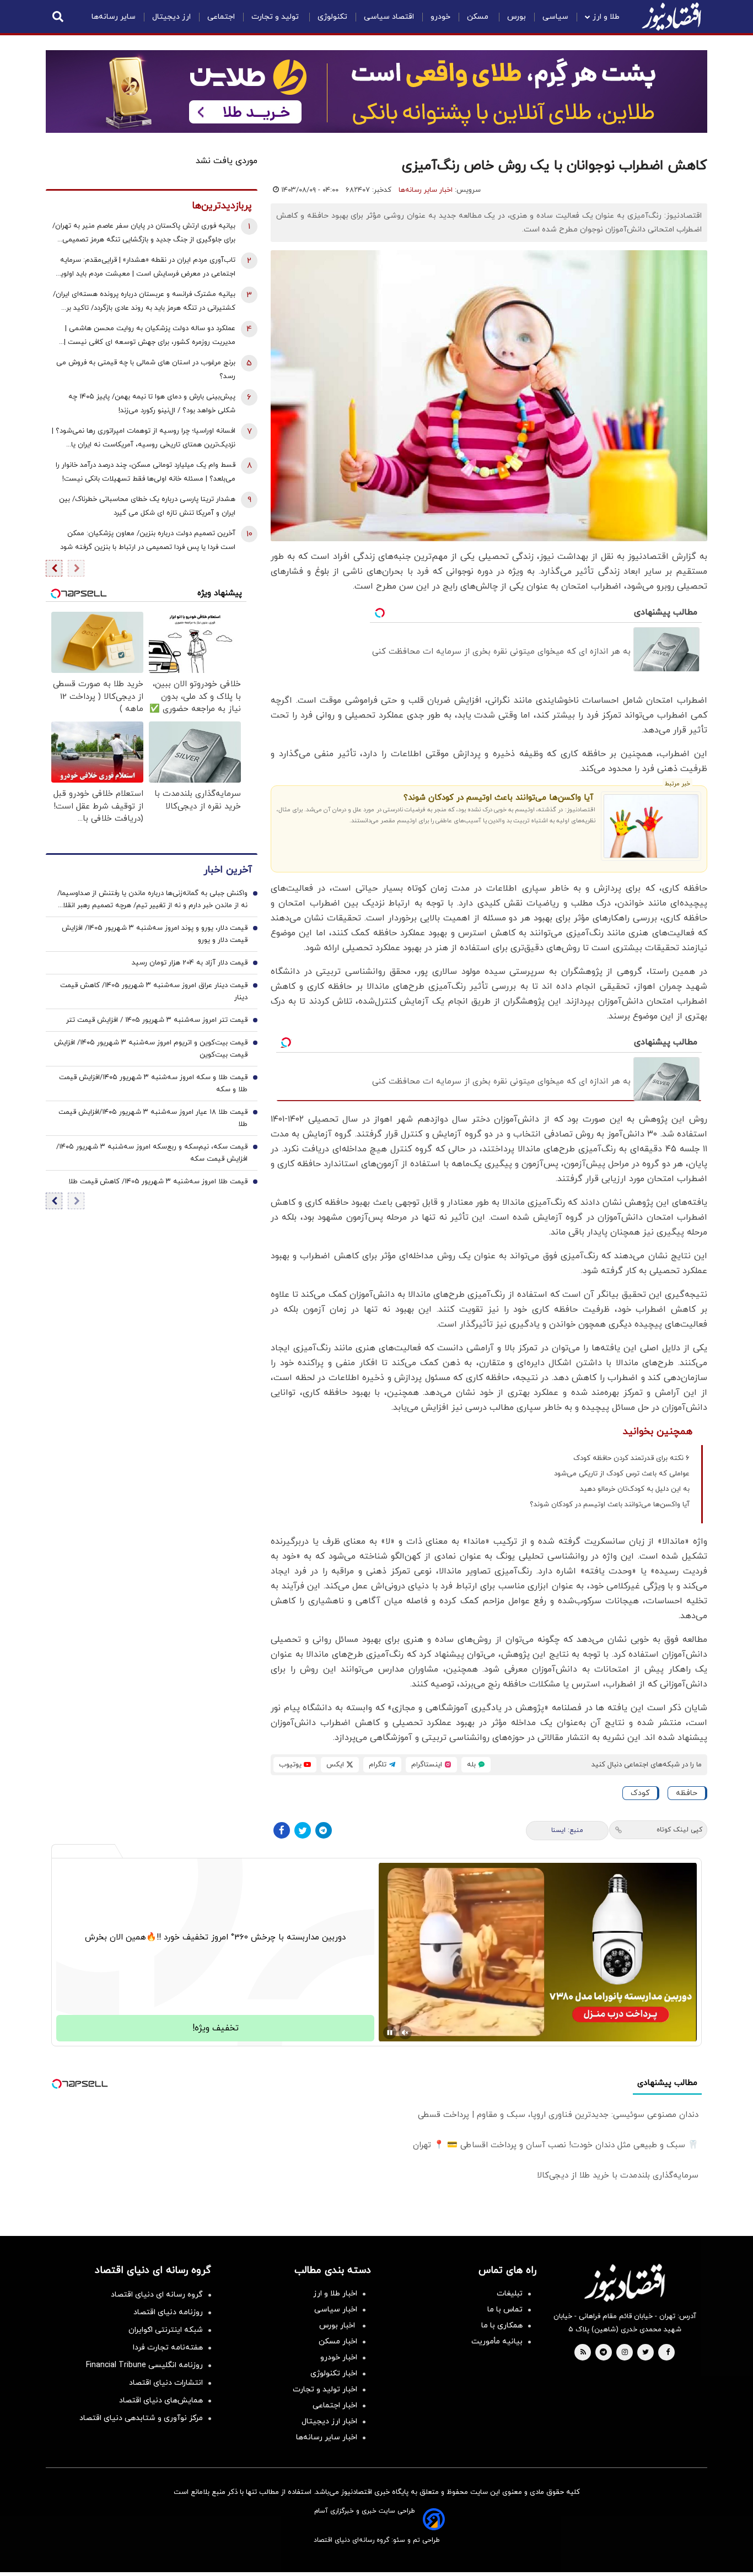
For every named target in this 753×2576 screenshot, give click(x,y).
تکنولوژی (332, 17)
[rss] (583, 2353)
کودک (640, 1793)
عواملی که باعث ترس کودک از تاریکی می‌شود (622, 1474)
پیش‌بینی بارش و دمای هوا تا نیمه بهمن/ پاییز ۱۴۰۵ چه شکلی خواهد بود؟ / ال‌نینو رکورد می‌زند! (152, 404)
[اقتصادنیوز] (625, 2283)
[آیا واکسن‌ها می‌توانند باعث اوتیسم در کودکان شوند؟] (651, 826)
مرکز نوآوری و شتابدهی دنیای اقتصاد (141, 2418)
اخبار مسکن (338, 2341)
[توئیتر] (303, 1830)
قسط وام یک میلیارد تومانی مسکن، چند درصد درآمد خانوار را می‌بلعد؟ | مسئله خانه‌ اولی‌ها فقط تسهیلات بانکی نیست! (146, 472)
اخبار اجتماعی (335, 2405)
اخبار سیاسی (336, 2310)
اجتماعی (221, 17)
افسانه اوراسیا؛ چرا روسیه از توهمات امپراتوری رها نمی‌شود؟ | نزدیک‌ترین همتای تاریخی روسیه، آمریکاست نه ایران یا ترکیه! (144, 439)
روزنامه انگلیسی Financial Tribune (144, 2365)
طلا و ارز (606, 17)
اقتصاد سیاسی (389, 17)
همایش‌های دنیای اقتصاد (161, 2400)
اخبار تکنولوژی (334, 2373)
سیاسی (555, 17)
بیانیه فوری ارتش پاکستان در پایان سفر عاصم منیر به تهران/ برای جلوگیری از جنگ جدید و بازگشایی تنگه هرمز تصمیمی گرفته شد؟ (144, 234)
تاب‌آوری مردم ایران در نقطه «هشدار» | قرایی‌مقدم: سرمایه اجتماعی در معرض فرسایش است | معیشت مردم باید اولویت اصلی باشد (144, 268)
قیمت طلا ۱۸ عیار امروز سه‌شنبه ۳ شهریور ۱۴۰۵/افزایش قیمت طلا (153, 1118)
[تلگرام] (324, 1830)
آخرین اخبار (228, 870)
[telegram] (603, 2353)
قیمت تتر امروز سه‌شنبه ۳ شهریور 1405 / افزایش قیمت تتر (157, 1020)
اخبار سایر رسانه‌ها (426, 190)
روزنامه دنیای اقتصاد (168, 2312)
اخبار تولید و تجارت (325, 2389)
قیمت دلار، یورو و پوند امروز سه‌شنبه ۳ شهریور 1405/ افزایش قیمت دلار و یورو (155, 934)
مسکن (479, 17)
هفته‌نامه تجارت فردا (168, 2348)
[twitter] (646, 2353)
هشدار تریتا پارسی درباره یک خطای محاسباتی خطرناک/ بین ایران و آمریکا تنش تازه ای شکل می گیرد (147, 506)
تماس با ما (505, 2310)
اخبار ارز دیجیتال (329, 2421)
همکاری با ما (502, 2326)
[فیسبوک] (282, 1830)
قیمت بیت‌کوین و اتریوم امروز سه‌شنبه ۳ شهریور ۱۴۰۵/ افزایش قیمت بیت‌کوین (151, 1049)
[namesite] (671, 17)
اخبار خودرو (339, 2357)
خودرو (440, 17)
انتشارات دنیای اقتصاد (166, 2383)
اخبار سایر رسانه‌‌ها (327, 2437)
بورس (517, 17)
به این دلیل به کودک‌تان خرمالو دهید (635, 1489)
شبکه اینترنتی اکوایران (166, 2330)
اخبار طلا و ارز (335, 2294)
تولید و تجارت (276, 17)
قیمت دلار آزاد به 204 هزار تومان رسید (190, 963)
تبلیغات (510, 2294)
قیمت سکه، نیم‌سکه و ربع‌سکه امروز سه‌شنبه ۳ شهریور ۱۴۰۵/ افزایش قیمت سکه (152, 1153)
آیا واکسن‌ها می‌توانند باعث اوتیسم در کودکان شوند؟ (498, 798)
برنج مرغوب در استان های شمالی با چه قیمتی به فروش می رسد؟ (146, 370)
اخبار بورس (338, 2326)
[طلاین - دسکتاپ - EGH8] (376, 91)
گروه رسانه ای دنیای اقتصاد (157, 2295)
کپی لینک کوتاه (679, 1830)
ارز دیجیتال (171, 17)
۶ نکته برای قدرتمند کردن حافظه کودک (631, 1458)
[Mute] (405, 2033)
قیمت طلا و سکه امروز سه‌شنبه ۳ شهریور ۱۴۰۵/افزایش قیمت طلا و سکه (153, 1084)
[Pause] (390, 2033)
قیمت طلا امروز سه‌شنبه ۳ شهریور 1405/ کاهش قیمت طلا (158, 1182)
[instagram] (625, 2353)
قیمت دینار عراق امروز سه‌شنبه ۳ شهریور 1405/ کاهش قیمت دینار (154, 991)
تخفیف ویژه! (216, 2028)
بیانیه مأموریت (497, 2341)
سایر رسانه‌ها (114, 17)
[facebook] (668, 2353)
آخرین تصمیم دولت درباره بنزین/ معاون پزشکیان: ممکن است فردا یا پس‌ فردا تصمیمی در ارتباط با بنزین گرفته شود (148, 540)
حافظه (687, 1793)
